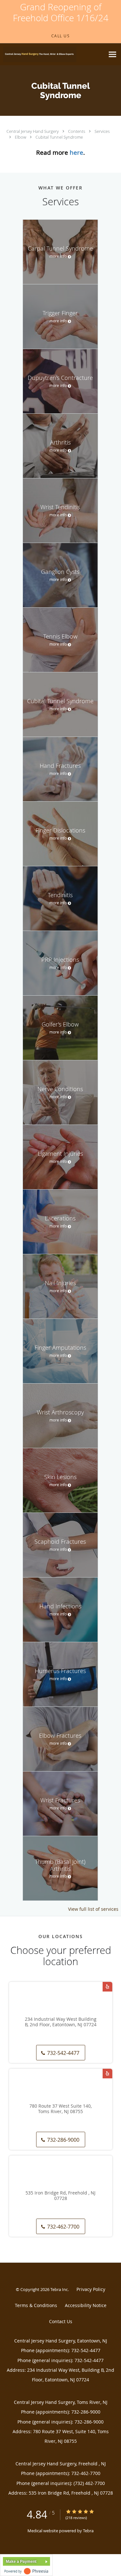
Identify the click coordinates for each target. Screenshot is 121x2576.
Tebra (88, 2531)
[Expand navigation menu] (112, 55)
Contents (77, 131)
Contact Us (61, 2321)
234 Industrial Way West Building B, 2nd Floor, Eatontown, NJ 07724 (61, 2022)
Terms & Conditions (36, 2305)
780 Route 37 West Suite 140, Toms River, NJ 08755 (60, 2109)
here (76, 152)
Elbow (21, 137)
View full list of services (93, 1909)
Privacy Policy (91, 2289)
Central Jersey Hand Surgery (33, 131)
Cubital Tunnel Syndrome (59, 137)
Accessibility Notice (86, 2305)
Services (102, 131)
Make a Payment (21, 2562)
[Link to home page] (52, 54)
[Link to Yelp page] (107, 1987)
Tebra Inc (59, 2289)
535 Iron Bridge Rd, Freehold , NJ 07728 (60, 2196)
